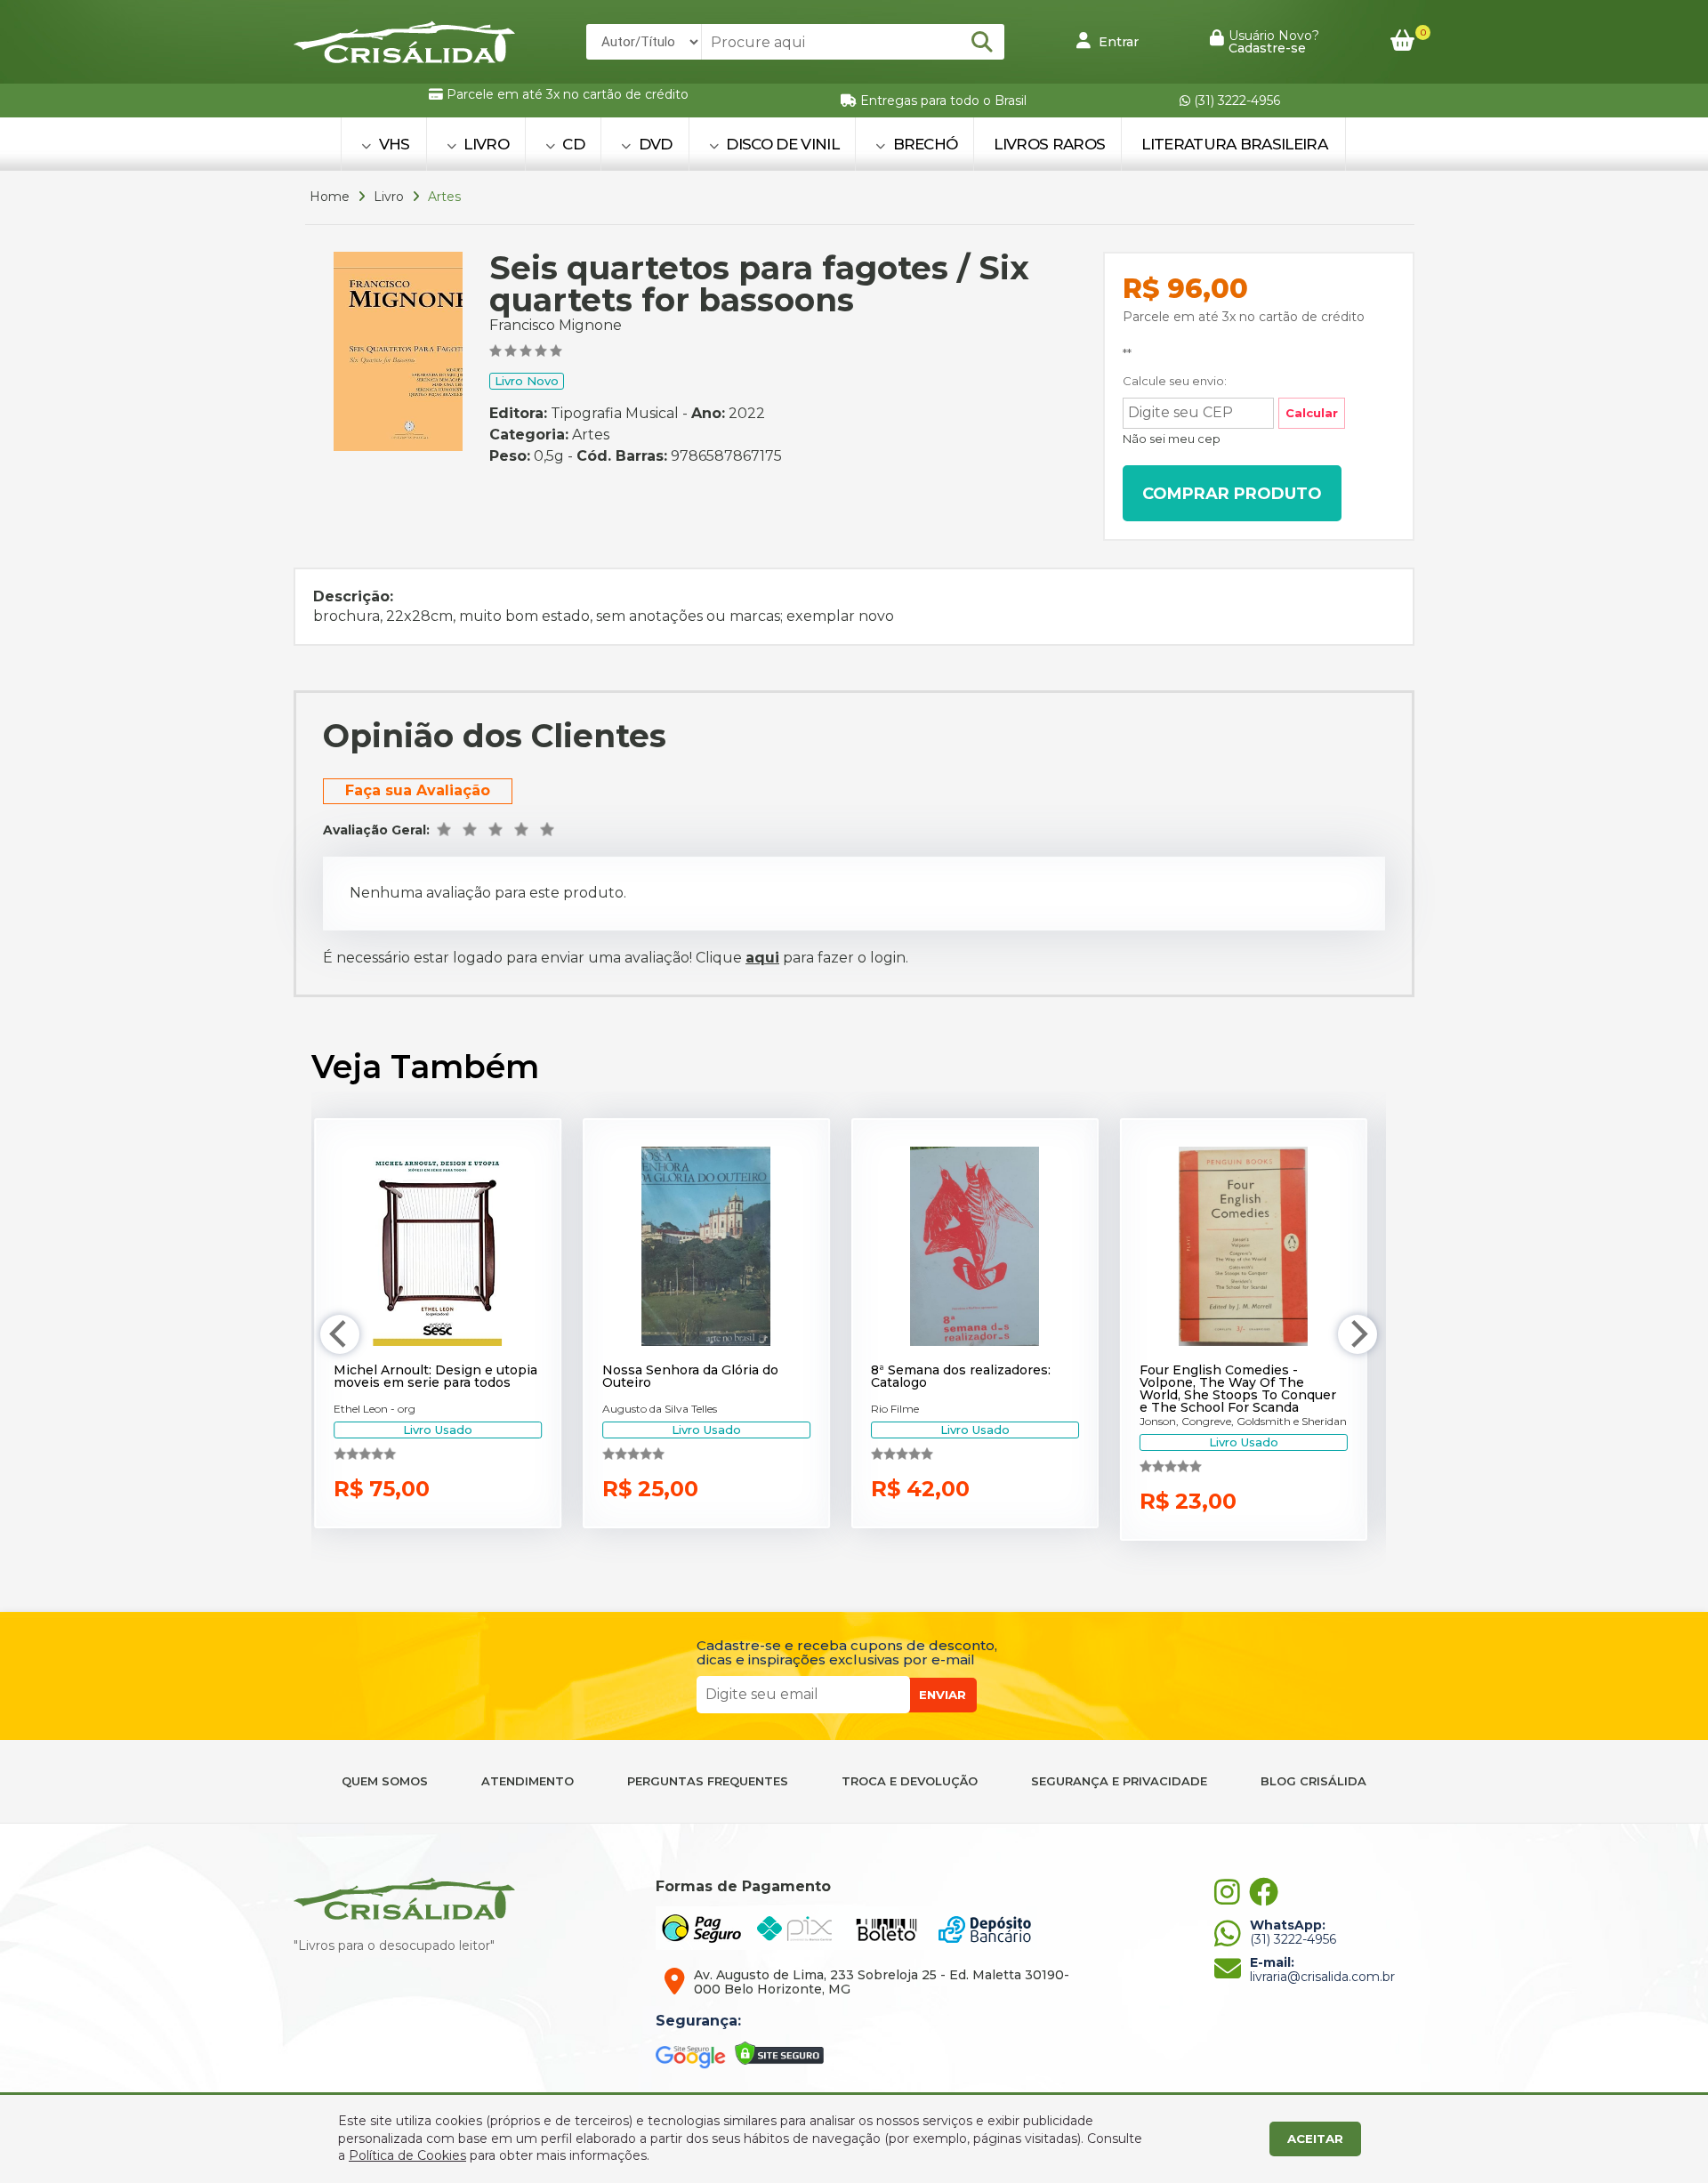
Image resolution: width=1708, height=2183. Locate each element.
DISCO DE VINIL (781, 144)
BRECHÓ (923, 144)
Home (330, 197)
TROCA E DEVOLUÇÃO (910, 1781)
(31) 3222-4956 (1235, 101)
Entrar (1117, 42)
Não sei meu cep (1172, 439)
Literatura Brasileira (1234, 144)
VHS (392, 144)
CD (572, 144)
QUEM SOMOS (385, 1781)
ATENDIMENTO (528, 1781)
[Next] (1358, 1334)
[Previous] (340, 1334)
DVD (653, 144)
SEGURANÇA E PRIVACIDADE (1119, 1781)
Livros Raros (1049, 144)
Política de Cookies (407, 2155)
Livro (389, 197)
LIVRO (484, 144)
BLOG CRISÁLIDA (1313, 1781)
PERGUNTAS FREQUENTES (708, 1781)
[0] (1402, 41)
